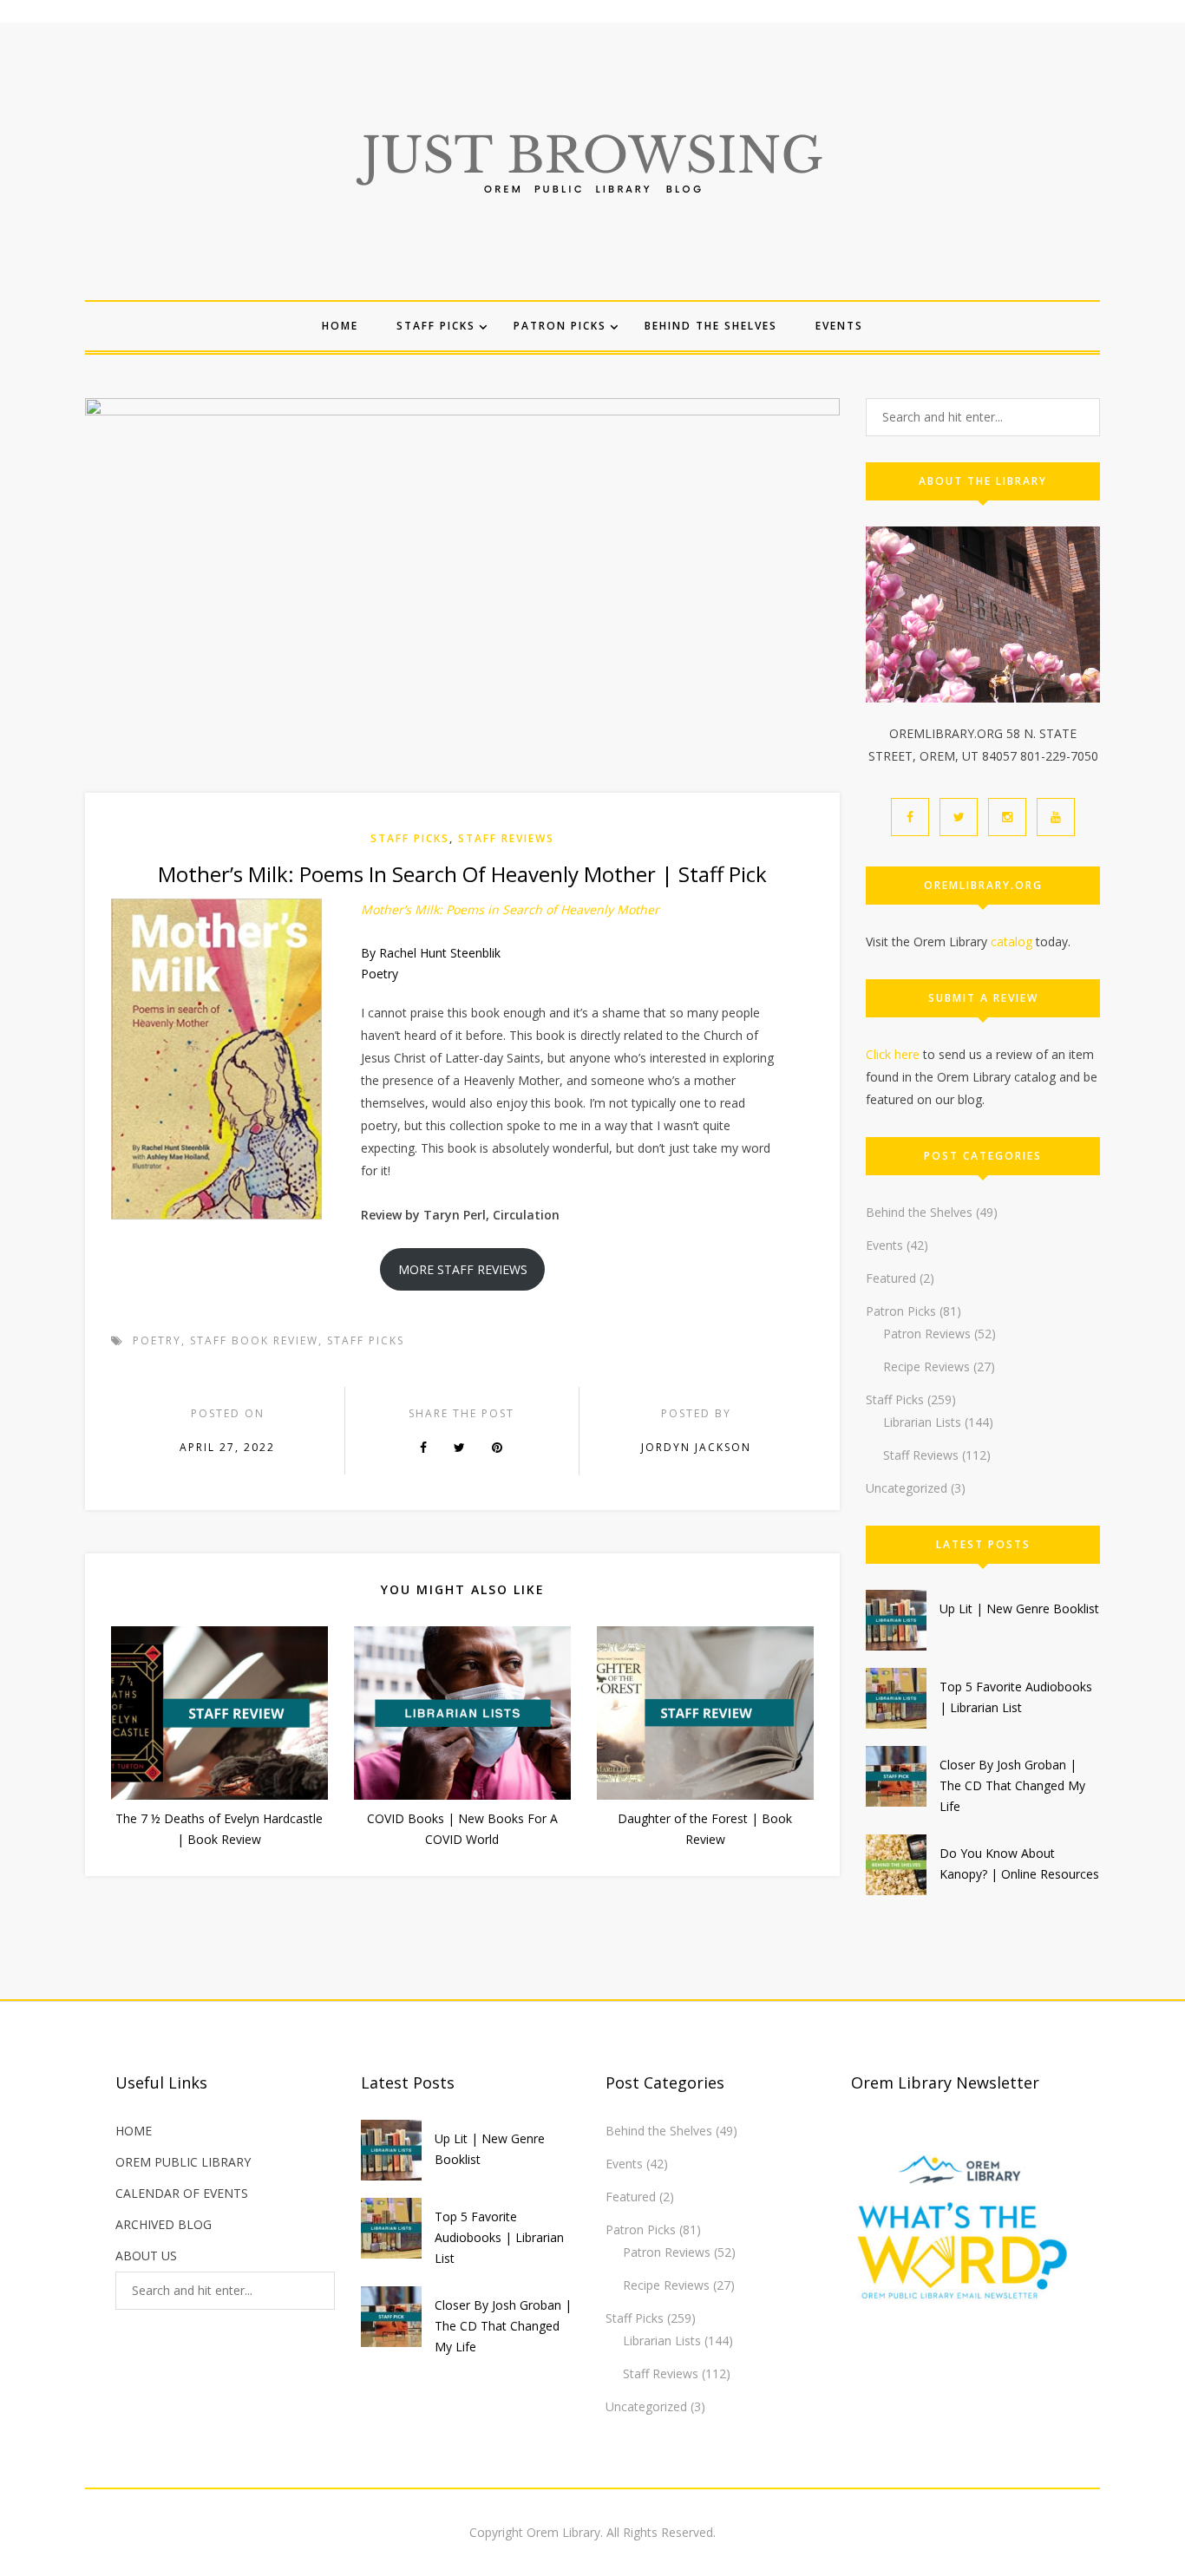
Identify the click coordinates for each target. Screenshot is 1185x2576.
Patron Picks (560, 326)
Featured (891, 1278)
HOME (134, 2131)
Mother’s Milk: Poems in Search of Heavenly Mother (510, 909)
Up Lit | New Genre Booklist (1019, 1608)
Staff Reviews (506, 838)
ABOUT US (146, 2256)
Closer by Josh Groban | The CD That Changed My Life (1012, 1785)
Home (340, 326)
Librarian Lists (922, 1422)
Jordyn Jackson (696, 1447)
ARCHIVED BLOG (164, 2224)
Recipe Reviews (926, 1366)
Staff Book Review (254, 1340)
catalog (1012, 941)
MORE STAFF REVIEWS (463, 1269)
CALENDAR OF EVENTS (182, 2193)
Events (839, 326)
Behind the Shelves (711, 326)
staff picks (366, 1340)
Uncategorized (907, 1488)
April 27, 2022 (227, 1447)
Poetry (157, 1340)
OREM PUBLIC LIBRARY (183, 2162)
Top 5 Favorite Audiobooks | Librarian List (499, 2237)
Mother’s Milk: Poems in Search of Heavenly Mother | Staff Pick (462, 874)
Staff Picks (436, 326)
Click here (893, 1054)
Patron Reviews (927, 1334)
